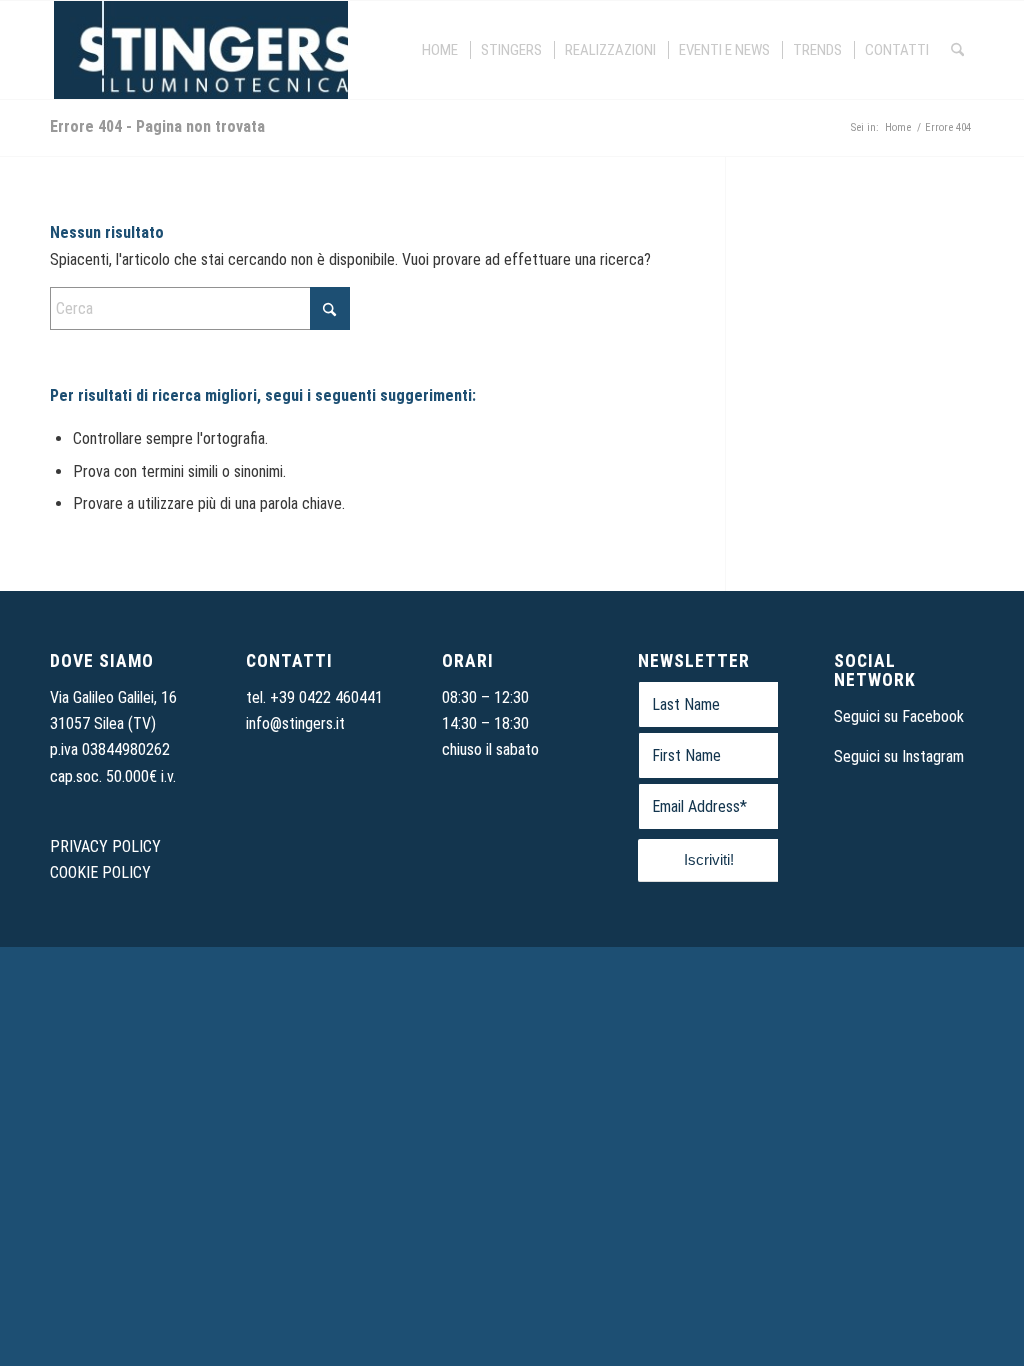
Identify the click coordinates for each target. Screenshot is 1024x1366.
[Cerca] (957, 50)
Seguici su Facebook (899, 716)
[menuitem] (441, 50)
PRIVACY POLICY (105, 846)
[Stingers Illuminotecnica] (199, 50)
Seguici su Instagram (899, 756)
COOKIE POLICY (100, 872)
